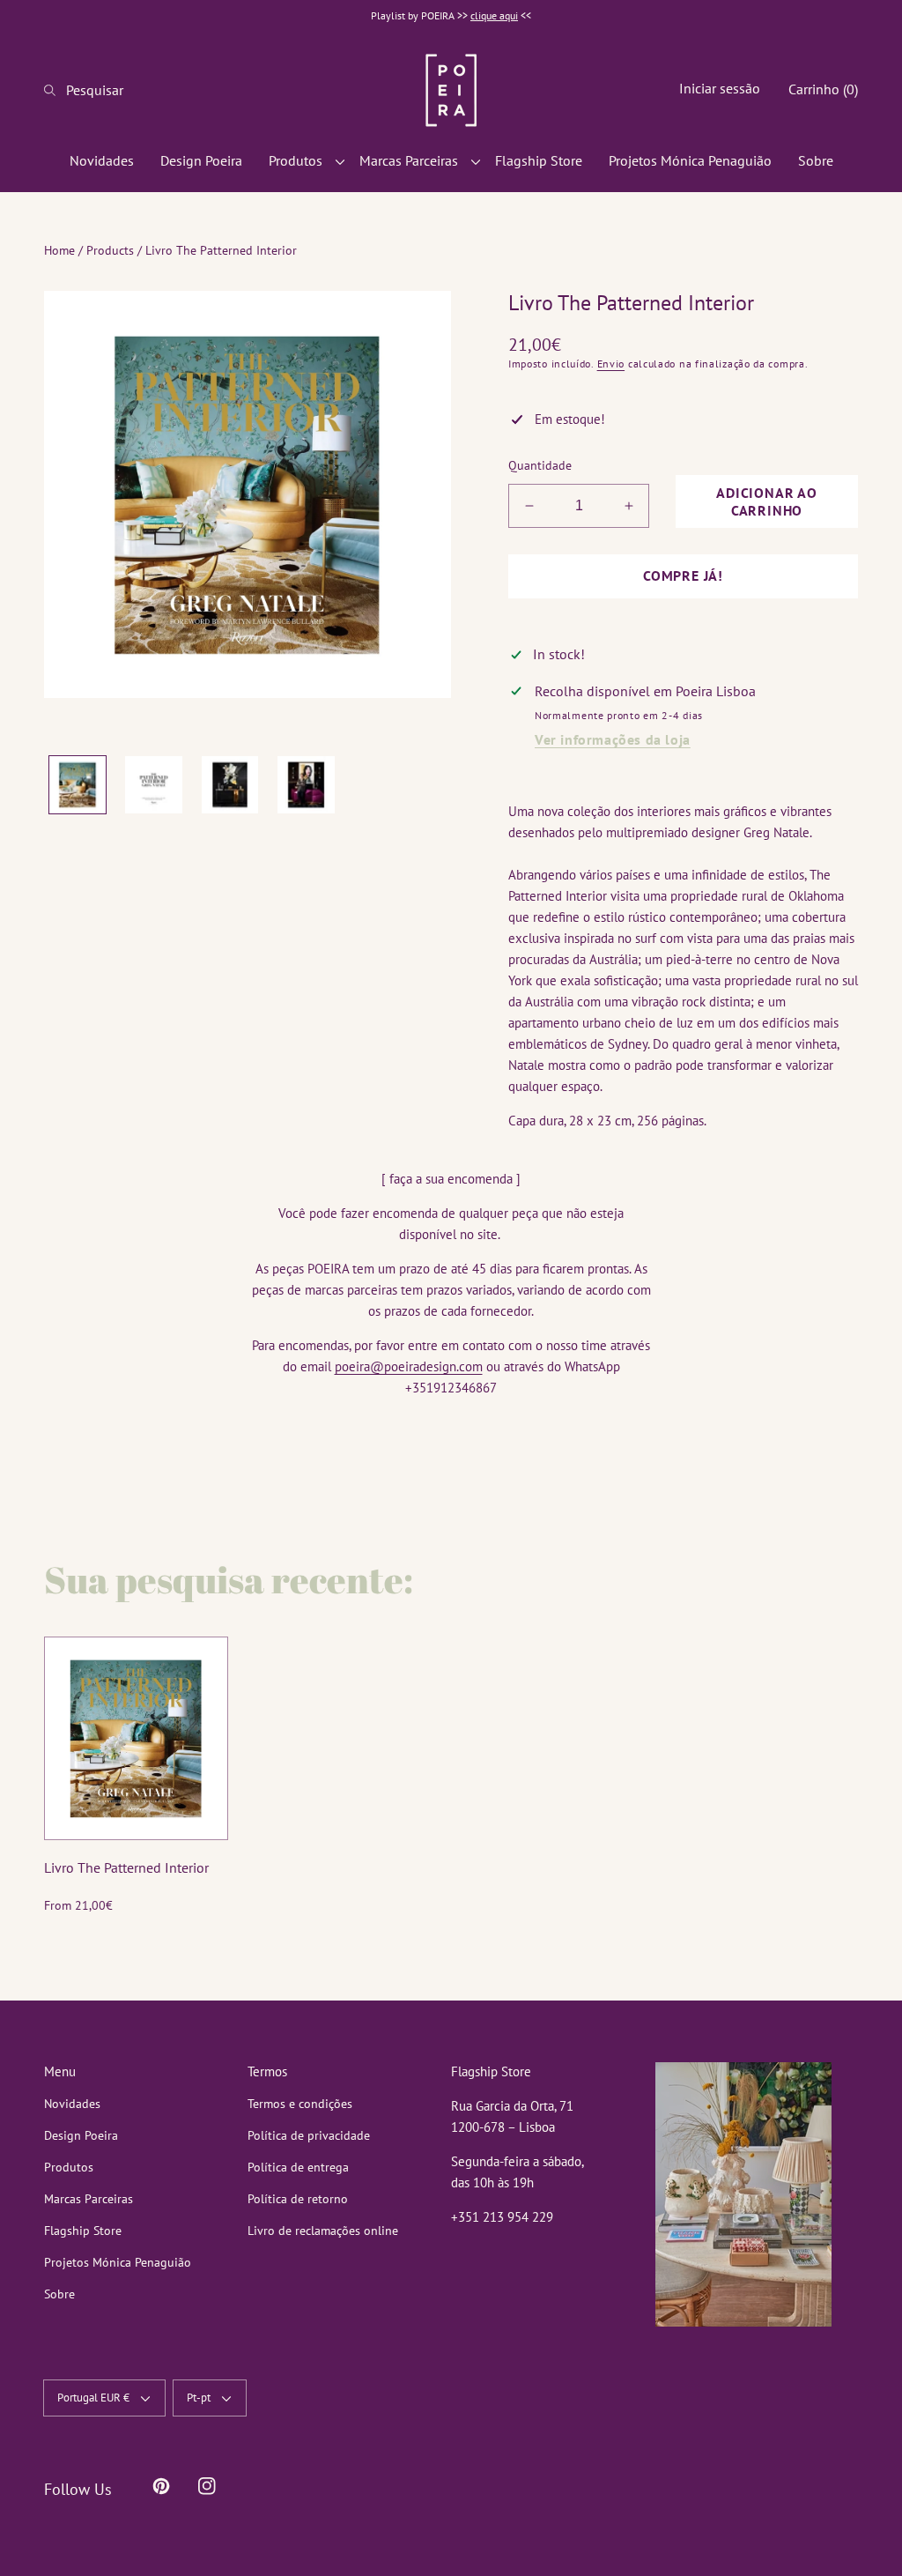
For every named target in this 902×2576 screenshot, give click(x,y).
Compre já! (683, 575)
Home (59, 250)
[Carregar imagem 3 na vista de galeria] (230, 784)
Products (110, 250)
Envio (611, 364)
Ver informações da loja (613, 739)
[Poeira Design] (451, 90)
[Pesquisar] (55, 90)
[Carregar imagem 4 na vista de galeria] (306, 784)
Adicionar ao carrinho (767, 501)
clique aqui (494, 15)
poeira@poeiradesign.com (409, 1366)
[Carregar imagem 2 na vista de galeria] (153, 784)
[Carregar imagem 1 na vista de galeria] (78, 784)
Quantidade (540, 465)
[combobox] (101, 90)
